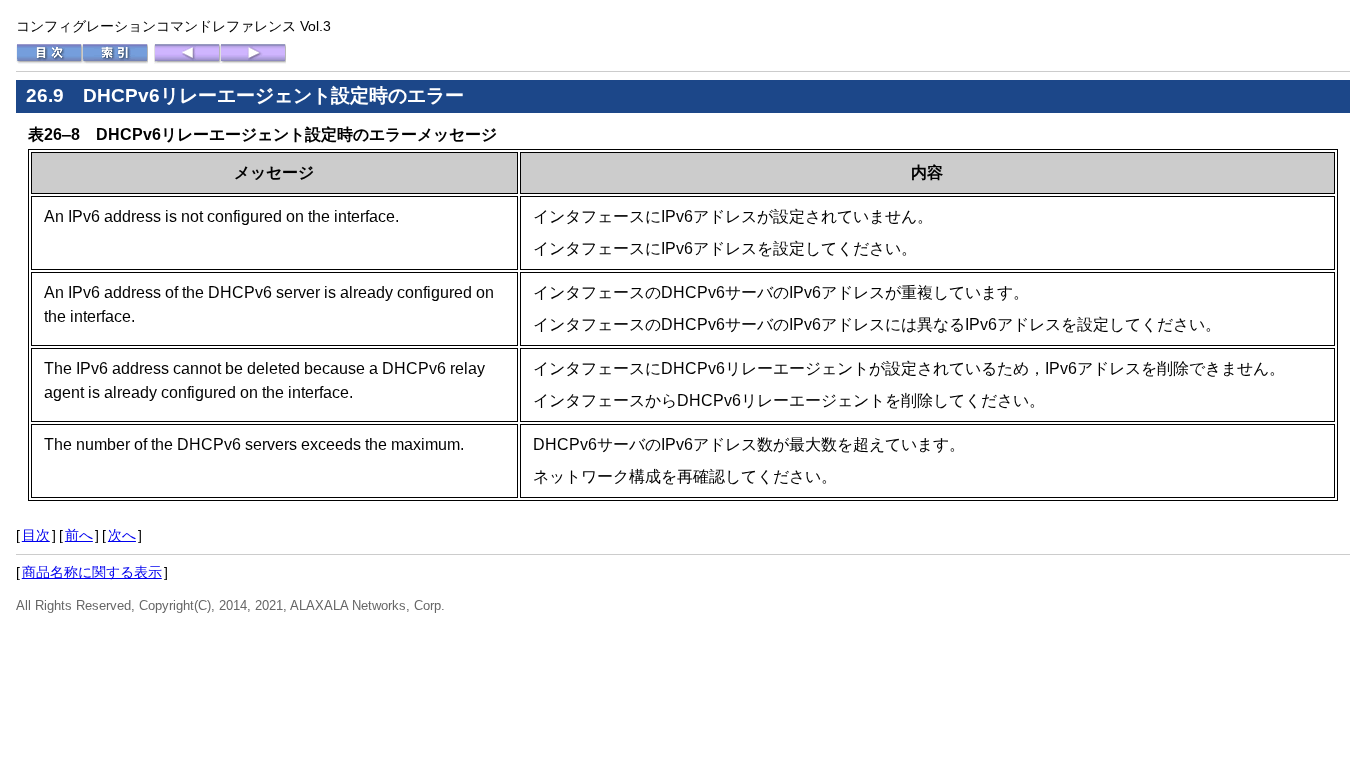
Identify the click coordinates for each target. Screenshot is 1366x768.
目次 (36, 535)
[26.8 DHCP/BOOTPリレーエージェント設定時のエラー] (187, 59)
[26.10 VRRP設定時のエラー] (253, 59)
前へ (79, 535)
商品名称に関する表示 (92, 572)
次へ (122, 535)
